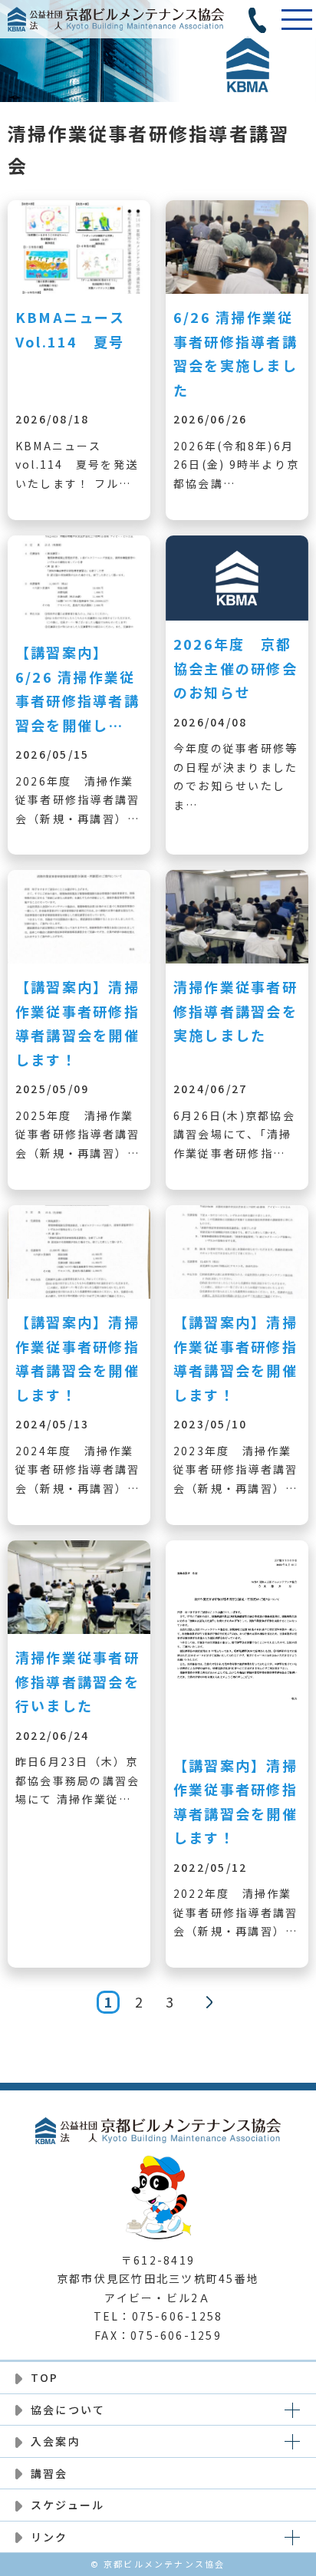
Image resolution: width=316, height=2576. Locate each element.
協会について (68, 2410)
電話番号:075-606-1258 (258, 19)
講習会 (49, 2473)
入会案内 (56, 2441)
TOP (45, 2377)
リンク (49, 2537)
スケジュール (67, 2505)
